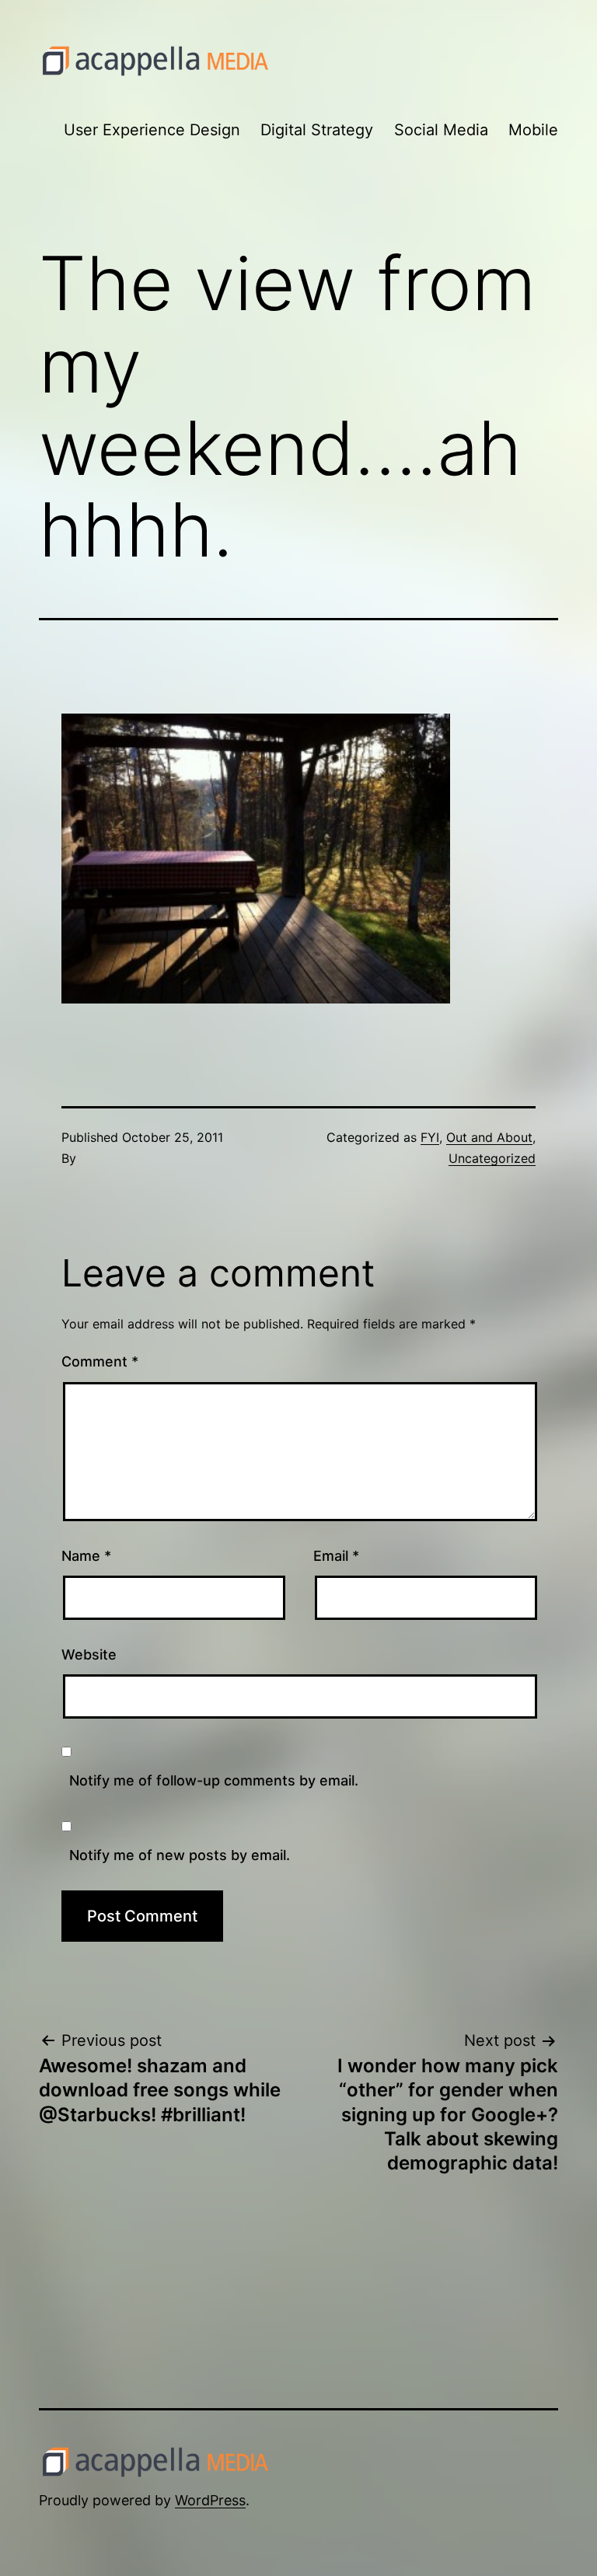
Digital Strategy (317, 130)
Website (89, 1655)
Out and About (489, 1137)
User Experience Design (152, 130)
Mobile (533, 130)
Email (336, 1556)
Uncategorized (492, 1158)
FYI (430, 1137)
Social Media (441, 130)
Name (86, 1556)
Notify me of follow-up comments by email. (214, 1780)
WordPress (210, 2500)
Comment (100, 1361)
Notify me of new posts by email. (180, 1855)
